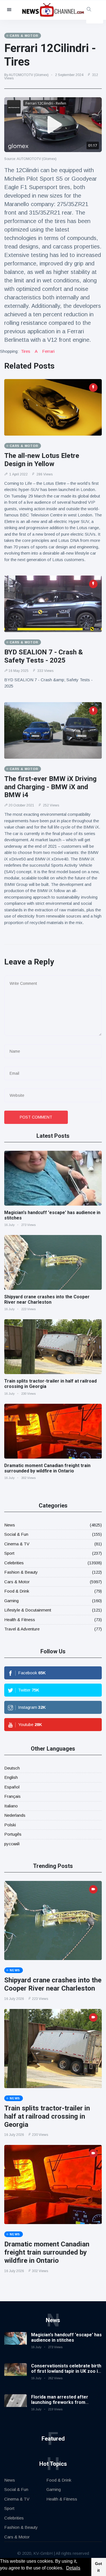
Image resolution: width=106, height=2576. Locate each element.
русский (12, 1844)
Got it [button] (99, 2567)
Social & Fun (16, 1534)
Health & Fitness (20, 1620)
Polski (10, 1825)
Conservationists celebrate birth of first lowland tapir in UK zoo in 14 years (66, 2371)
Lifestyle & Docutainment (28, 1610)
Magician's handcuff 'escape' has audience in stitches (66, 2337)
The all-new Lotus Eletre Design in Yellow (42, 460)
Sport (9, 1553)
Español (12, 1787)
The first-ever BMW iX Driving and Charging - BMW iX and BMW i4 (50, 787)
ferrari (48, 351)
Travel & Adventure (22, 1629)
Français (12, 1796)
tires (26, 351)
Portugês (13, 1834)
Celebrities (14, 1563)
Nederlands (15, 1815)
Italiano (11, 1806)
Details (73, 2568)
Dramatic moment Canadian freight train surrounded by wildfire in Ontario (47, 1468)
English (11, 1777)
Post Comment (36, 1117)
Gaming (11, 1601)
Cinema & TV (17, 1544)
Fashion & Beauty (21, 1572)
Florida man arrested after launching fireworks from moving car (60, 2402)
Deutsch (12, 1768)
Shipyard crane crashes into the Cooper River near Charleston (47, 1299)
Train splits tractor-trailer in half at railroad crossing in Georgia (47, 2116)
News (10, 1525)
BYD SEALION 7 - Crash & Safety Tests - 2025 (44, 656)
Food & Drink (17, 1591)
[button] (65, 2569)
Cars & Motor (17, 1582)
